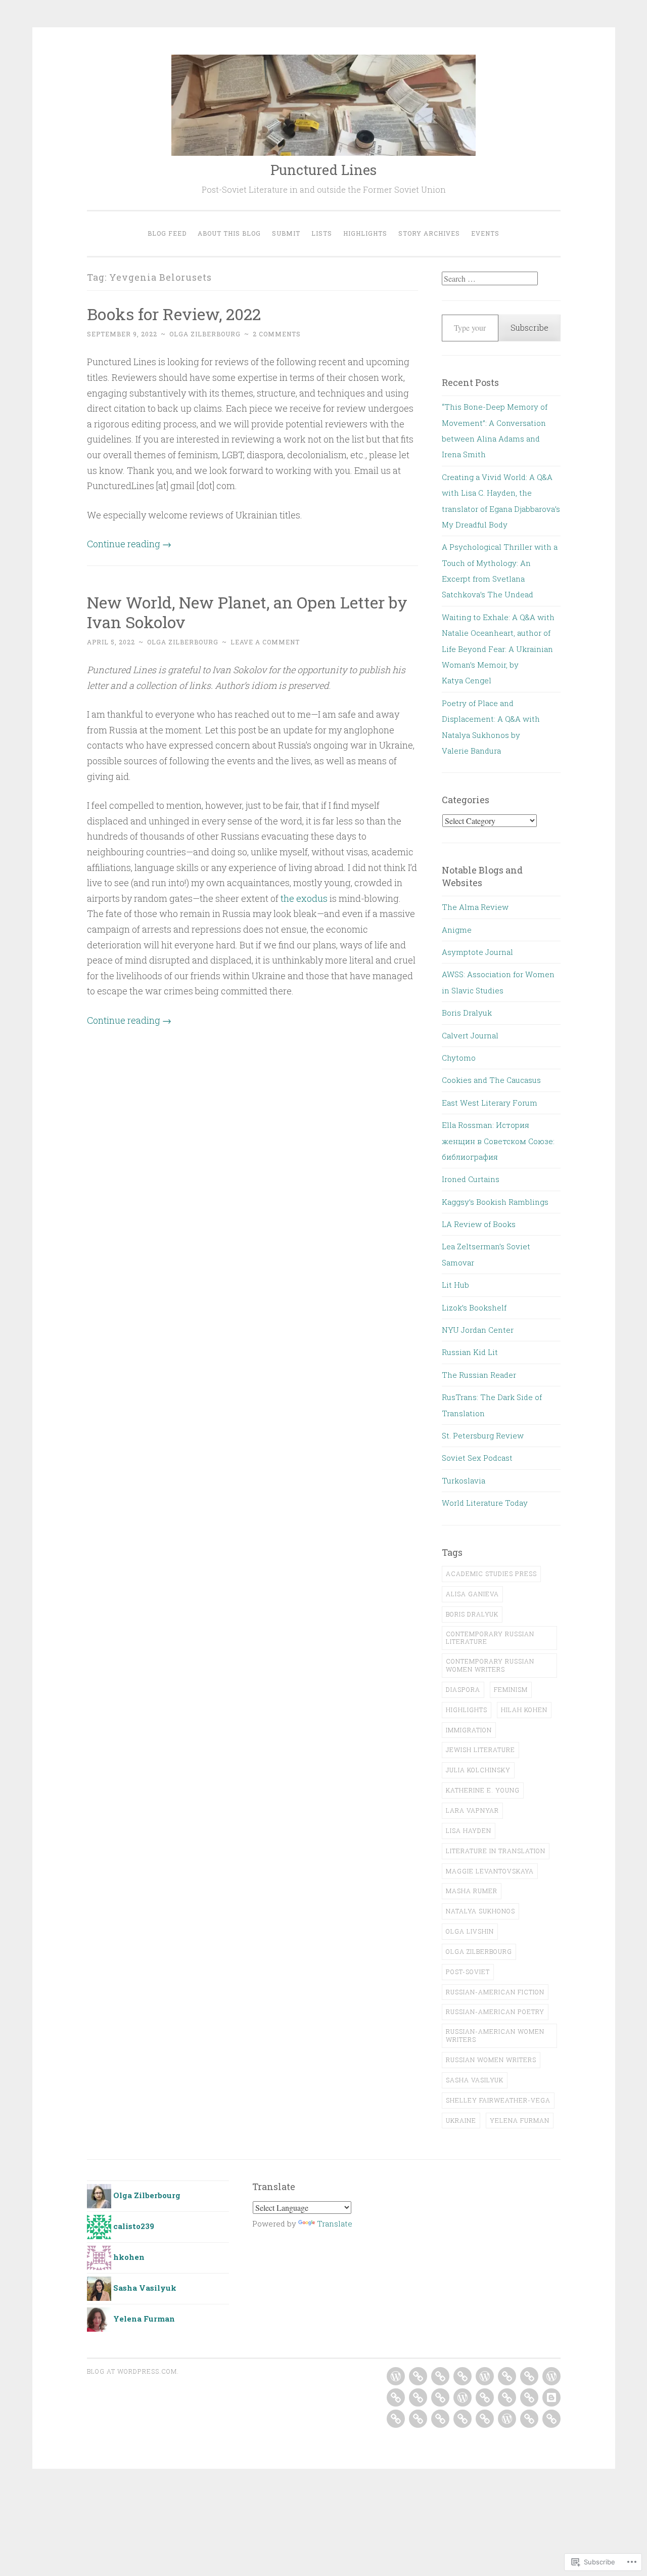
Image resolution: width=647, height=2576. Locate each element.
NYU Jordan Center (478, 1330)
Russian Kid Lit (470, 1352)
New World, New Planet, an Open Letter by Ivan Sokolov (247, 612)
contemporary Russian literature (490, 1638)
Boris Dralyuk (467, 1013)
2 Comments (277, 334)
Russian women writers (491, 2060)
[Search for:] (490, 279)
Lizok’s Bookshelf (474, 1307)
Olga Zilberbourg (205, 334)
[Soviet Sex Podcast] (507, 2419)
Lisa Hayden (469, 1830)
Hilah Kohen (524, 1710)
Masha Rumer (472, 1891)
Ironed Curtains (471, 1179)
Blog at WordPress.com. (133, 2371)
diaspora (463, 1689)
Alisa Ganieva (472, 1594)
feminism (511, 1689)
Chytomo (459, 1058)
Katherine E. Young (483, 1790)
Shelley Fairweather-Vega (498, 2100)
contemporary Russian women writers (490, 1665)
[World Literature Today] (551, 2419)
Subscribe (529, 328)
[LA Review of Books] (485, 2397)
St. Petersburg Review (483, 1435)
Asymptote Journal (477, 952)
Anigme (457, 930)
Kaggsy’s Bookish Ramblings (495, 1202)
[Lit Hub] (529, 2397)
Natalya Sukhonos (480, 1911)
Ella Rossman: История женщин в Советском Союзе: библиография (498, 1141)
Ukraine (461, 2120)
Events (485, 233)
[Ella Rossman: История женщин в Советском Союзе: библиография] (418, 2397)
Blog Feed (167, 233)
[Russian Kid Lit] (418, 2419)
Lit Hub (455, 1285)
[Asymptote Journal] (440, 2376)
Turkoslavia (464, 1480)
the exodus (304, 898)
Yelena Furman (520, 2120)
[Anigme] (418, 2376)
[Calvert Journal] (507, 2376)
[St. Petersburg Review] (485, 2419)
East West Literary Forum (490, 1103)
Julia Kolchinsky (478, 1770)
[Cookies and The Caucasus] (551, 2376)
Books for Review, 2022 (174, 314)
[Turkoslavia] (529, 2419)
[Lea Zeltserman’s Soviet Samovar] (507, 2397)
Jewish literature (480, 1750)
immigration (469, 1730)
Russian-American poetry (495, 2012)
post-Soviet (468, 1972)
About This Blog (229, 233)
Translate (335, 2223)
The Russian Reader (479, 1375)
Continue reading (129, 544)
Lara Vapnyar (472, 1810)
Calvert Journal (470, 1035)
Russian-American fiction (495, 1992)
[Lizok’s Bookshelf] (551, 2397)
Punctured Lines (323, 170)
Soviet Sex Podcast (477, 1458)
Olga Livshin (470, 1931)
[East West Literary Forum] (396, 2397)
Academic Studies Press (491, 1574)
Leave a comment (265, 642)
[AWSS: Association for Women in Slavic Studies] (463, 2376)
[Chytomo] (529, 2376)
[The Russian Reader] (440, 2419)
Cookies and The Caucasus (491, 1080)
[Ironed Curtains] (440, 2397)
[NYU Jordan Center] (396, 2419)
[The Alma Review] (396, 2376)
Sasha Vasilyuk (475, 2080)
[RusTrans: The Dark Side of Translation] (463, 2419)
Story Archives (429, 233)
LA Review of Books (479, 1224)
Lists (322, 233)
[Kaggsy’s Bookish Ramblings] (463, 2397)
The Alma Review (475, 907)
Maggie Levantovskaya (490, 1871)
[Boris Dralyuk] (485, 2376)
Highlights (365, 233)
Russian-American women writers (495, 2035)
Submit (286, 233)
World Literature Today (485, 1503)
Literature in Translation (496, 1851)
